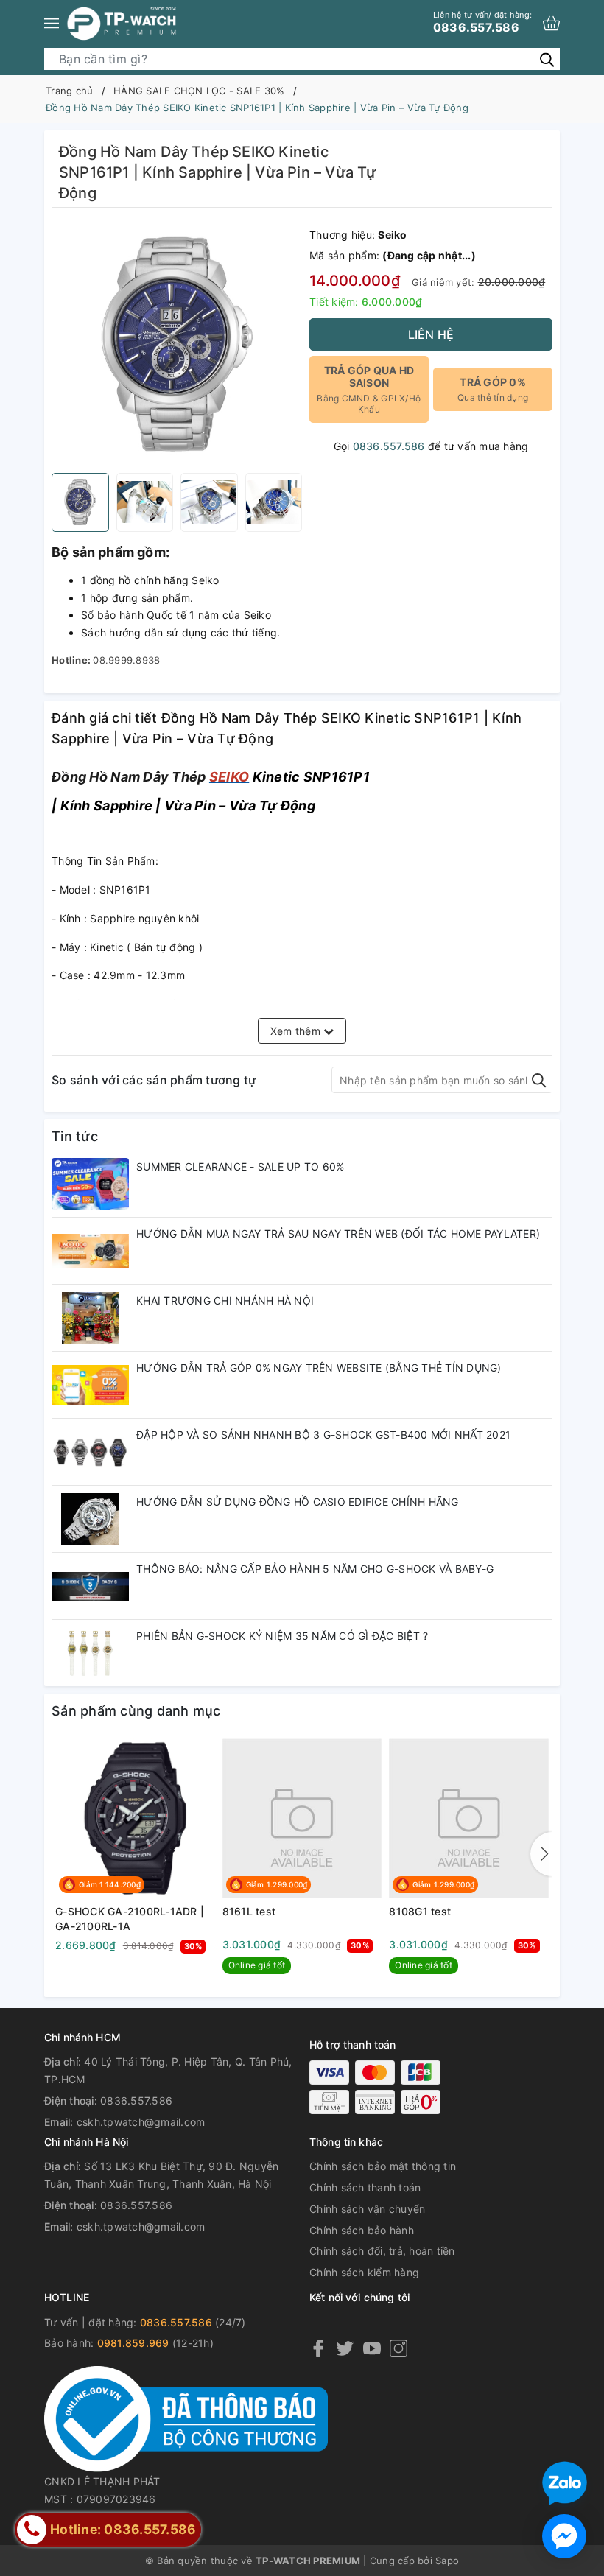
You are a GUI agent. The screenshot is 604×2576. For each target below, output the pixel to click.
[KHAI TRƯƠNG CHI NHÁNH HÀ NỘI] (90, 1318)
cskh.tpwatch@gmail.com (141, 2122)
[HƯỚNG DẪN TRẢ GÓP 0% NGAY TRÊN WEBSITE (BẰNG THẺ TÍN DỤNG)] (90, 1385)
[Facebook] (318, 2347)
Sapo (447, 2561)
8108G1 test (420, 1911)
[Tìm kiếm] (547, 59)
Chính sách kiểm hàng (364, 2272)
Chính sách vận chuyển (367, 2209)
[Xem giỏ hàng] (551, 23)
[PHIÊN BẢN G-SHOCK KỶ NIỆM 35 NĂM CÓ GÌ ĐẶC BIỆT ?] (90, 1653)
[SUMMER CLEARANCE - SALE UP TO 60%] (90, 1184)
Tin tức (75, 1136)
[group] (177, 344)
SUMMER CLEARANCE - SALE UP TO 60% (240, 1166)
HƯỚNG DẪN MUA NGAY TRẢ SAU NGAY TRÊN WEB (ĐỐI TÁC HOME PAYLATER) (338, 1233)
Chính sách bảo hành (362, 2230)
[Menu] (52, 23)
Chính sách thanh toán (365, 2187)
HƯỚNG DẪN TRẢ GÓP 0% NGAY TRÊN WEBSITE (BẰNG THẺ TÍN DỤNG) (319, 1368)
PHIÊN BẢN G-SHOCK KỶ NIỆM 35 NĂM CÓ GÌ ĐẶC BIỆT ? (282, 1636)
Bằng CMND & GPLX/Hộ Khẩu (369, 389)
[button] (541, 1854)
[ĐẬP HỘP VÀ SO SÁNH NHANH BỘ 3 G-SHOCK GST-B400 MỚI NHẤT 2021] (90, 1452)
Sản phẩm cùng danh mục (136, 1711)
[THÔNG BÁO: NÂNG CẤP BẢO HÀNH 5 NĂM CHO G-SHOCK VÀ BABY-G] (90, 1586)
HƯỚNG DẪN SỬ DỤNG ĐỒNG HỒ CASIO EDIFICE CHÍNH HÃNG (298, 1502)
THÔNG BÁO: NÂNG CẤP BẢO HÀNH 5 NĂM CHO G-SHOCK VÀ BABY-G (315, 1569)
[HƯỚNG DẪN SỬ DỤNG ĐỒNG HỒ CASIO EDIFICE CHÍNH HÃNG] (90, 1519)
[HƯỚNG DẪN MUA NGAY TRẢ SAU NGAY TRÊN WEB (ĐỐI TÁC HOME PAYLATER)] (90, 1251)
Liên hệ (431, 334)
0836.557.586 (482, 22)
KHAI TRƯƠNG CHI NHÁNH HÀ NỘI (225, 1301)
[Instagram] (398, 2347)
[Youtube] (372, 2347)
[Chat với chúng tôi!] (564, 2536)
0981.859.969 (133, 2343)
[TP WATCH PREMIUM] (122, 23)
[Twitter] (345, 2347)
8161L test (249, 1911)
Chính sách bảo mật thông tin (383, 2166)
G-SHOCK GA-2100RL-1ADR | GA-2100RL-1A (130, 1919)
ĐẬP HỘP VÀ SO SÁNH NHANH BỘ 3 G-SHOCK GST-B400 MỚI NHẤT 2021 (323, 1435)
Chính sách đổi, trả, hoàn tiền (382, 2251)
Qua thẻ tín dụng (493, 389)
